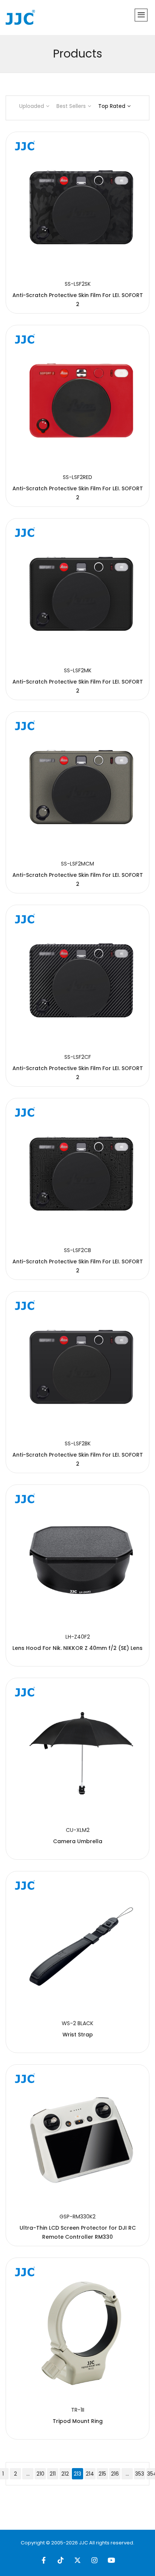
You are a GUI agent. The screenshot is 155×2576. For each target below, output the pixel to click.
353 (140, 2474)
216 (115, 2474)
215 (102, 2474)
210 (40, 2474)
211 (53, 2474)
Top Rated (112, 106)
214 (90, 2474)
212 (65, 2474)
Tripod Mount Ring (78, 2421)
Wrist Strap (78, 2035)
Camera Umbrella (78, 1841)
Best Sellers (71, 106)
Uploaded (32, 106)
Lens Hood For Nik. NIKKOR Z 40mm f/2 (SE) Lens (77, 1648)
